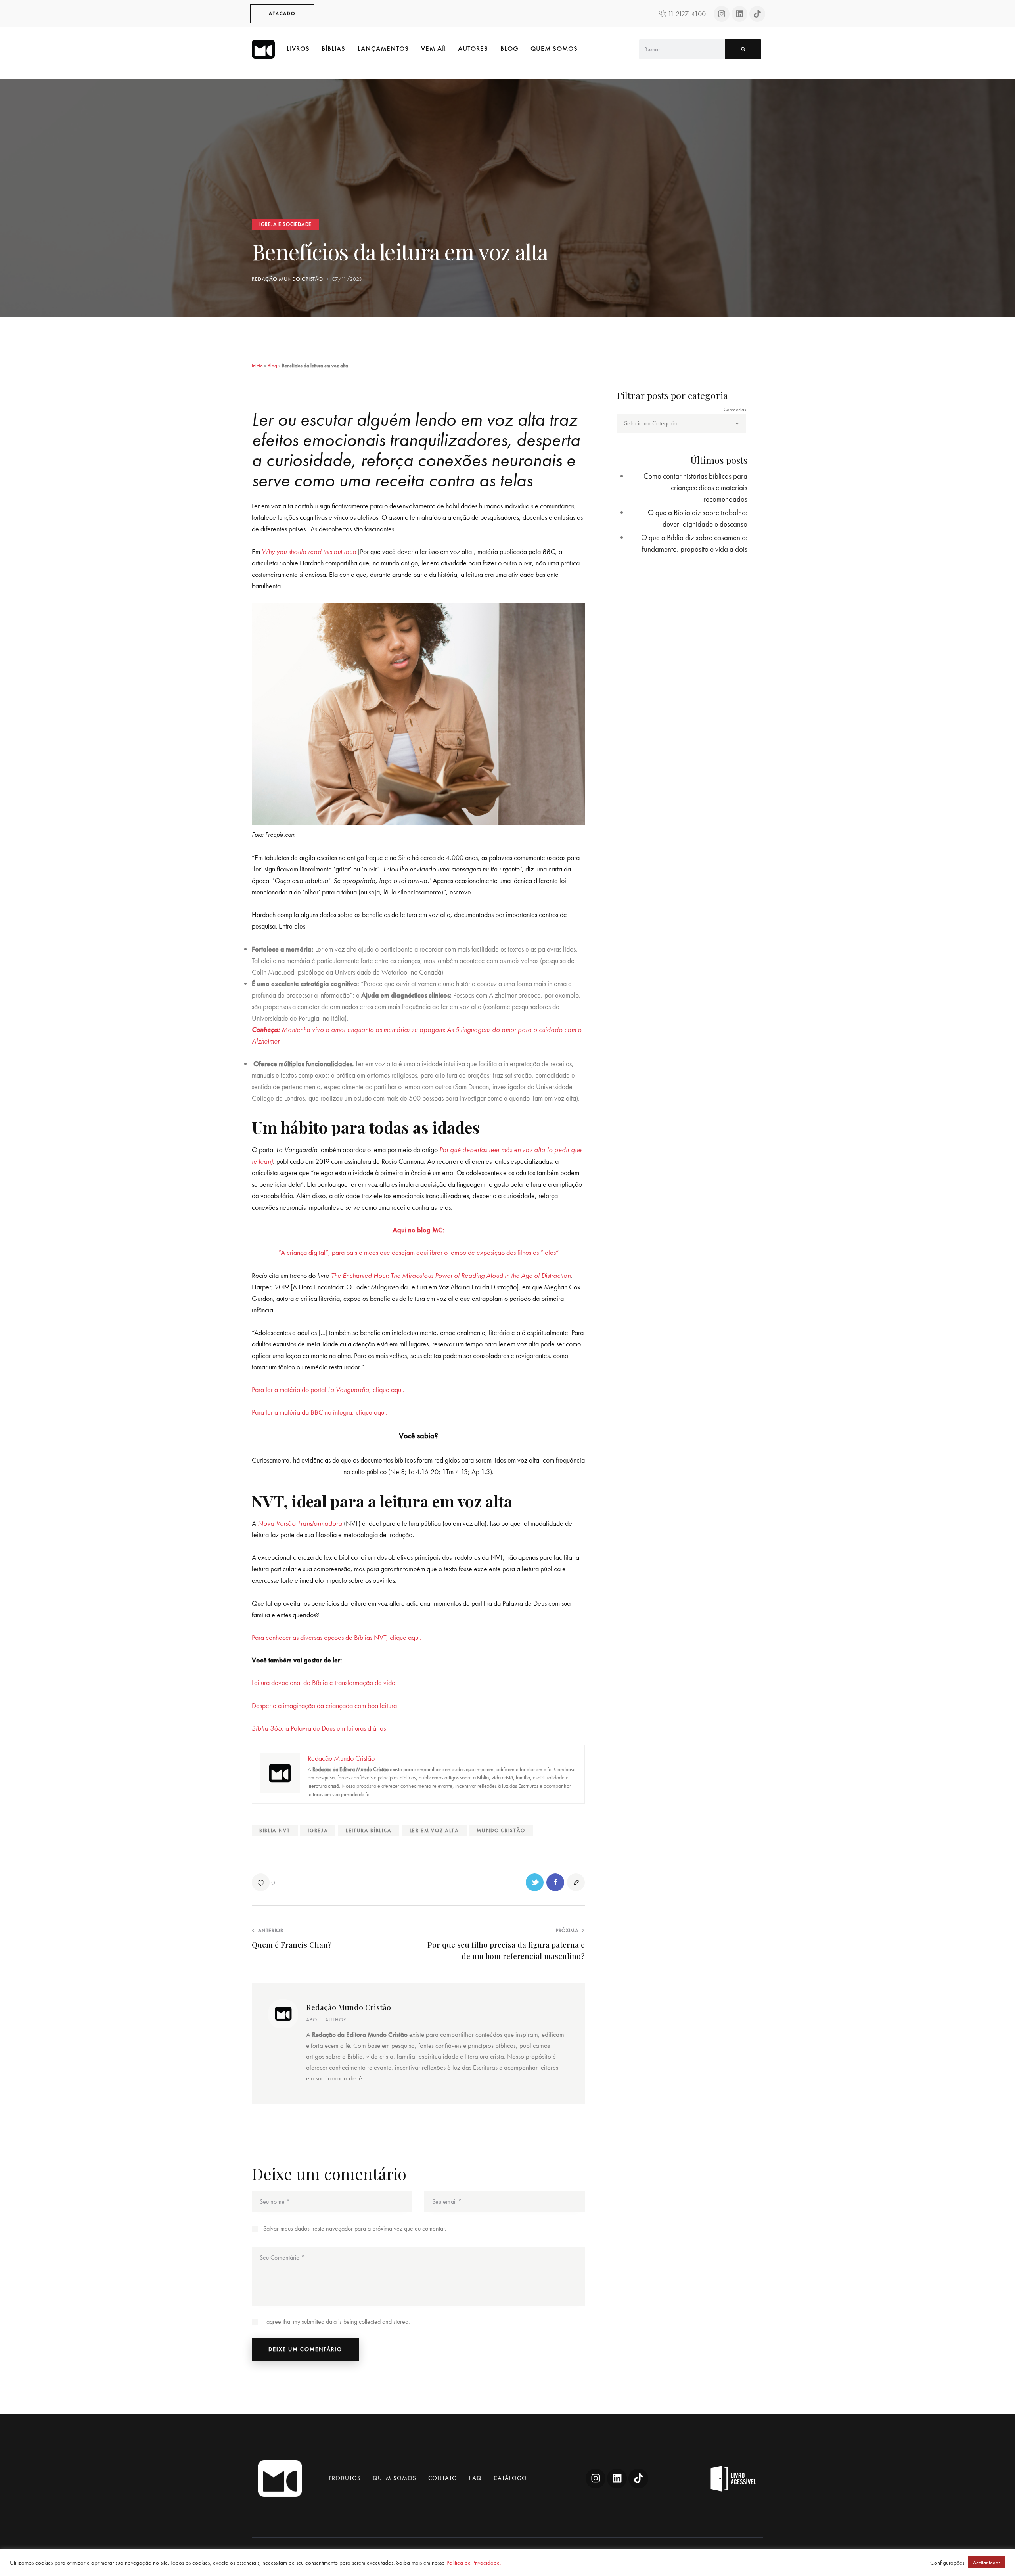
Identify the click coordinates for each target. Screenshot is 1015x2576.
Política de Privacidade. (474, 2563)
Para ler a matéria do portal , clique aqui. (328, 1390)
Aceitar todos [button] (987, 2562)
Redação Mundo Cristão (349, 2007)
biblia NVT (275, 1830)
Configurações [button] (947, 2563)
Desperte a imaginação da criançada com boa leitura (324, 1706)
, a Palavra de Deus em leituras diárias (319, 1728)
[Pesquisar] (743, 49)
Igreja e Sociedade (285, 224)
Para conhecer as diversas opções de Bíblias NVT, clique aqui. (337, 1637)
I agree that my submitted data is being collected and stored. (337, 2322)
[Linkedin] (739, 14)
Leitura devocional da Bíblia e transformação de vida (324, 1683)
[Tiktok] (757, 14)
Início (257, 365)
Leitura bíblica (369, 1830)
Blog (272, 365)
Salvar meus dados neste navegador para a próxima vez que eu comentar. (355, 2228)
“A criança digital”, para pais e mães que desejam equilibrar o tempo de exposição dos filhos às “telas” (418, 1252)
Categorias (735, 409)
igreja (318, 1830)
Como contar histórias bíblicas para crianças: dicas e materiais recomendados (695, 487)
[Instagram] (722, 14)
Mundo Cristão (501, 1830)
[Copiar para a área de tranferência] (576, 1882)
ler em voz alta (434, 1830)
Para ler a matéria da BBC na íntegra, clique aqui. (322, 1412)
